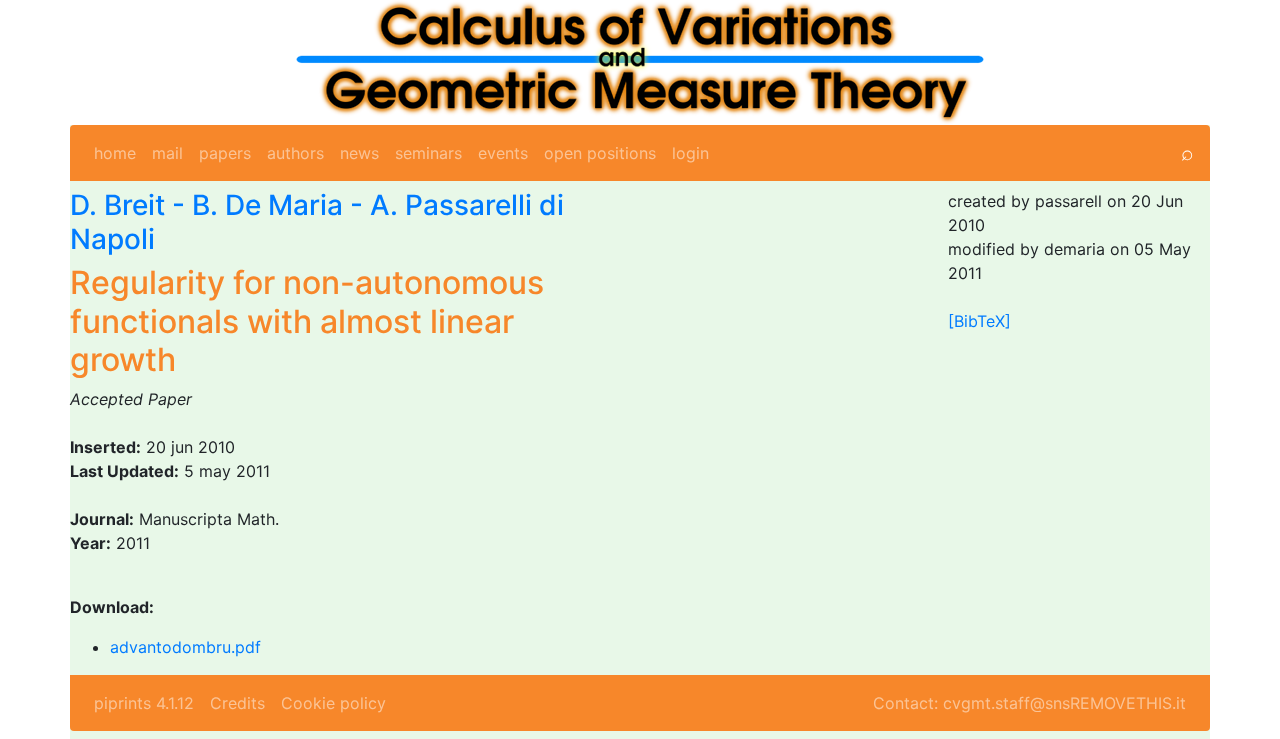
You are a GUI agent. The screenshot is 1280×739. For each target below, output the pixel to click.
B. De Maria (267, 205)
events (503, 153)
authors (295, 153)
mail (167, 153)
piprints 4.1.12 (144, 703)
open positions (600, 153)
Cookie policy (333, 703)
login (690, 153)
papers (225, 153)
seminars (428, 153)
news (359, 153)
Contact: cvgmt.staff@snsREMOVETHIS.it (1029, 703)
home (115, 153)
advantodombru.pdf (185, 647)
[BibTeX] (979, 321)
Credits (237, 703)
